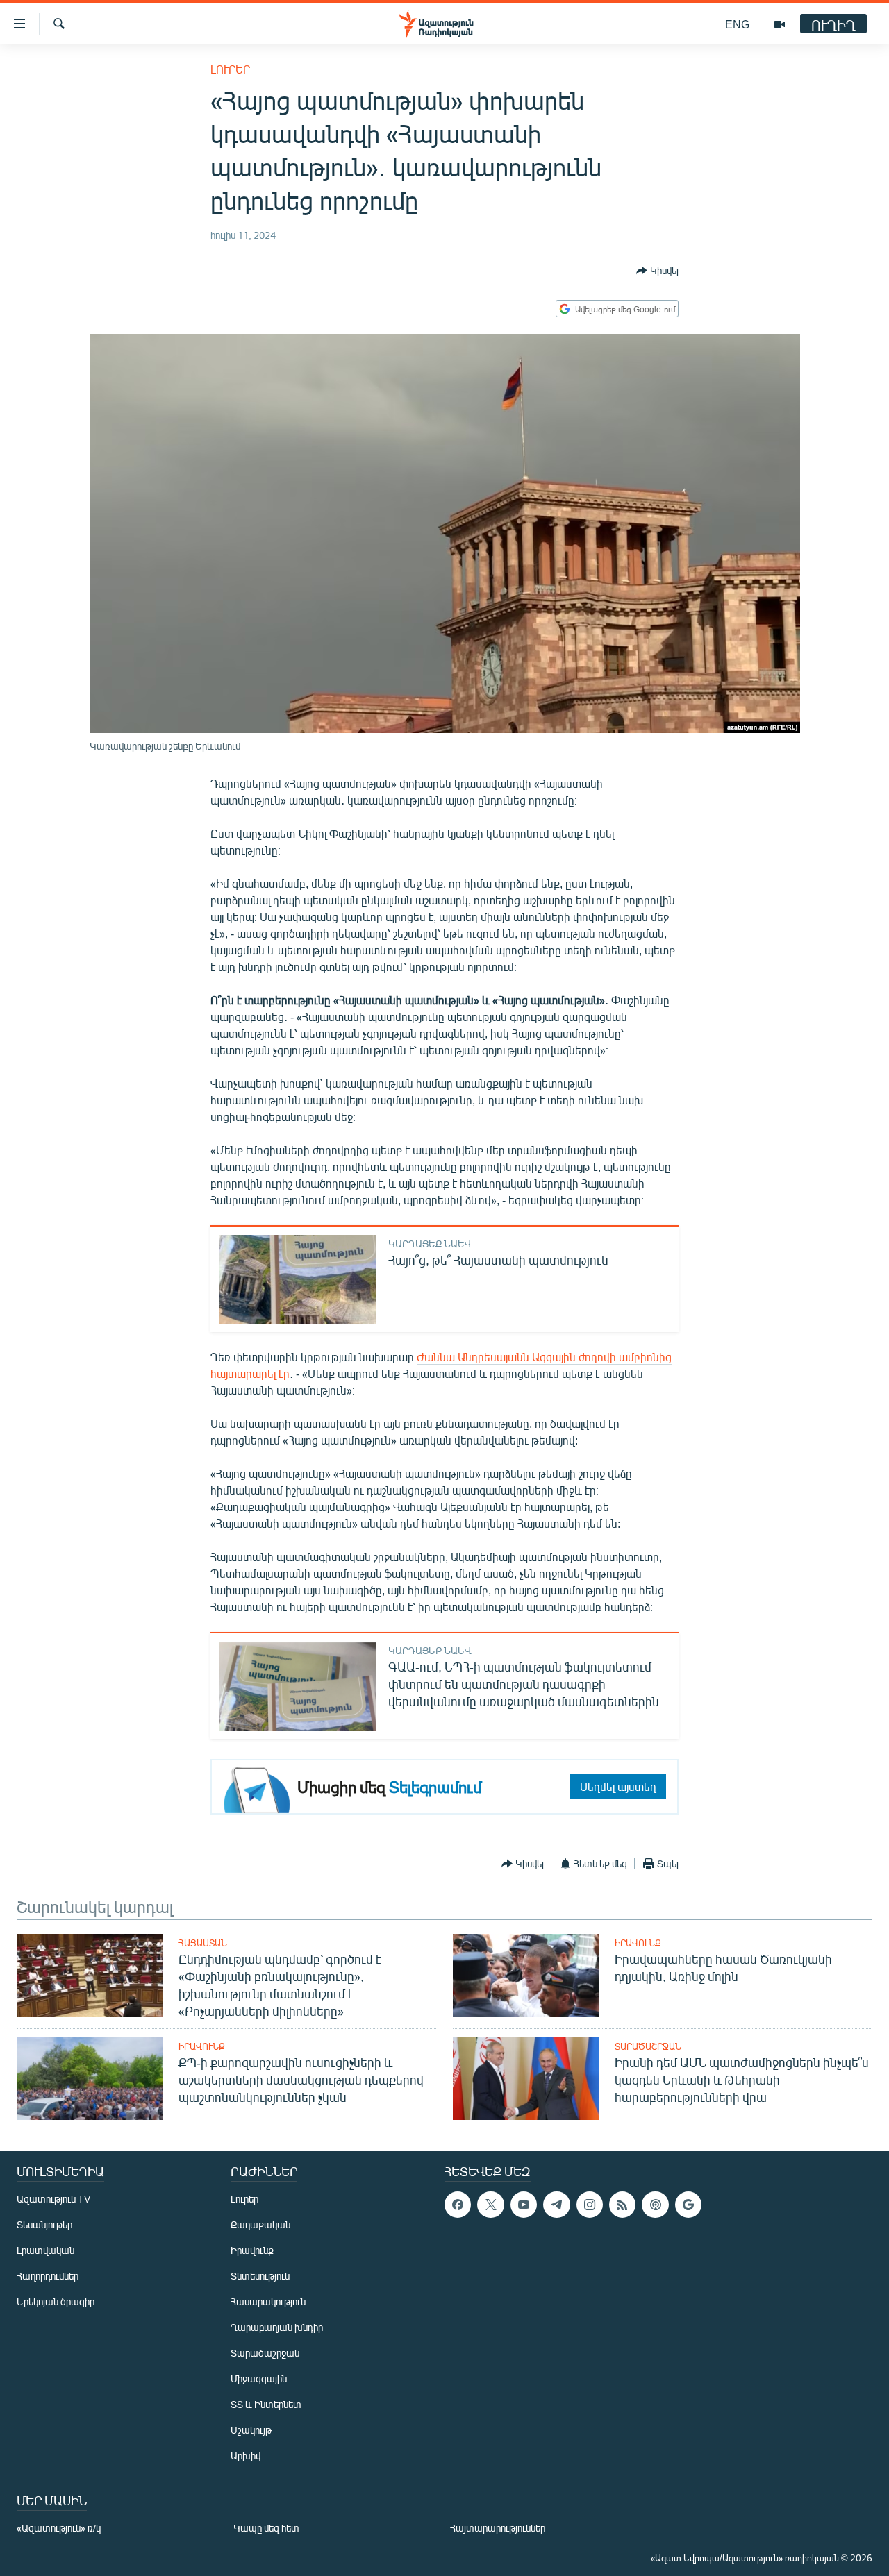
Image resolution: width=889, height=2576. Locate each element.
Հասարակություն (268, 2301)
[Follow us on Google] (688, 2205)
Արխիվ (246, 2456)
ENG (737, 24)
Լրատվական (45, 2250)
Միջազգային (259, 2379)
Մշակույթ (251, 2430)
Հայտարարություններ (498, 2528)
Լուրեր (230, 69)
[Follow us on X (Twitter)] (490, 2205)
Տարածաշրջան (648, 2046)
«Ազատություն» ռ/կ (59, 2528)
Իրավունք (638, 1943)
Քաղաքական (260, 2224)
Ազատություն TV (53, 2199)
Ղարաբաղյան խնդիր (277, 2327)
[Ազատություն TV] (779, 24)
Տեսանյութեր (44, 2224)
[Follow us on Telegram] (556, 2205)
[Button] (657, 271)
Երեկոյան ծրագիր (56, 2301)
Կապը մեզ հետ (266, 2528)
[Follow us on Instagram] (590, 2205)
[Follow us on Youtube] (524, 2205)
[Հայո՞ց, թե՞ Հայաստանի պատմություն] (298, 1279)
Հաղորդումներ (48, 2276)
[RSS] (622, 2205)
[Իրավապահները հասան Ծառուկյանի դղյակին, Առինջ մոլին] (526, 1975)
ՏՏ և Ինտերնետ (266, 2404)
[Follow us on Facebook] (458, 2205)
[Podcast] (655, 2205)
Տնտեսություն (260, 2276)
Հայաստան (203, 1943)
